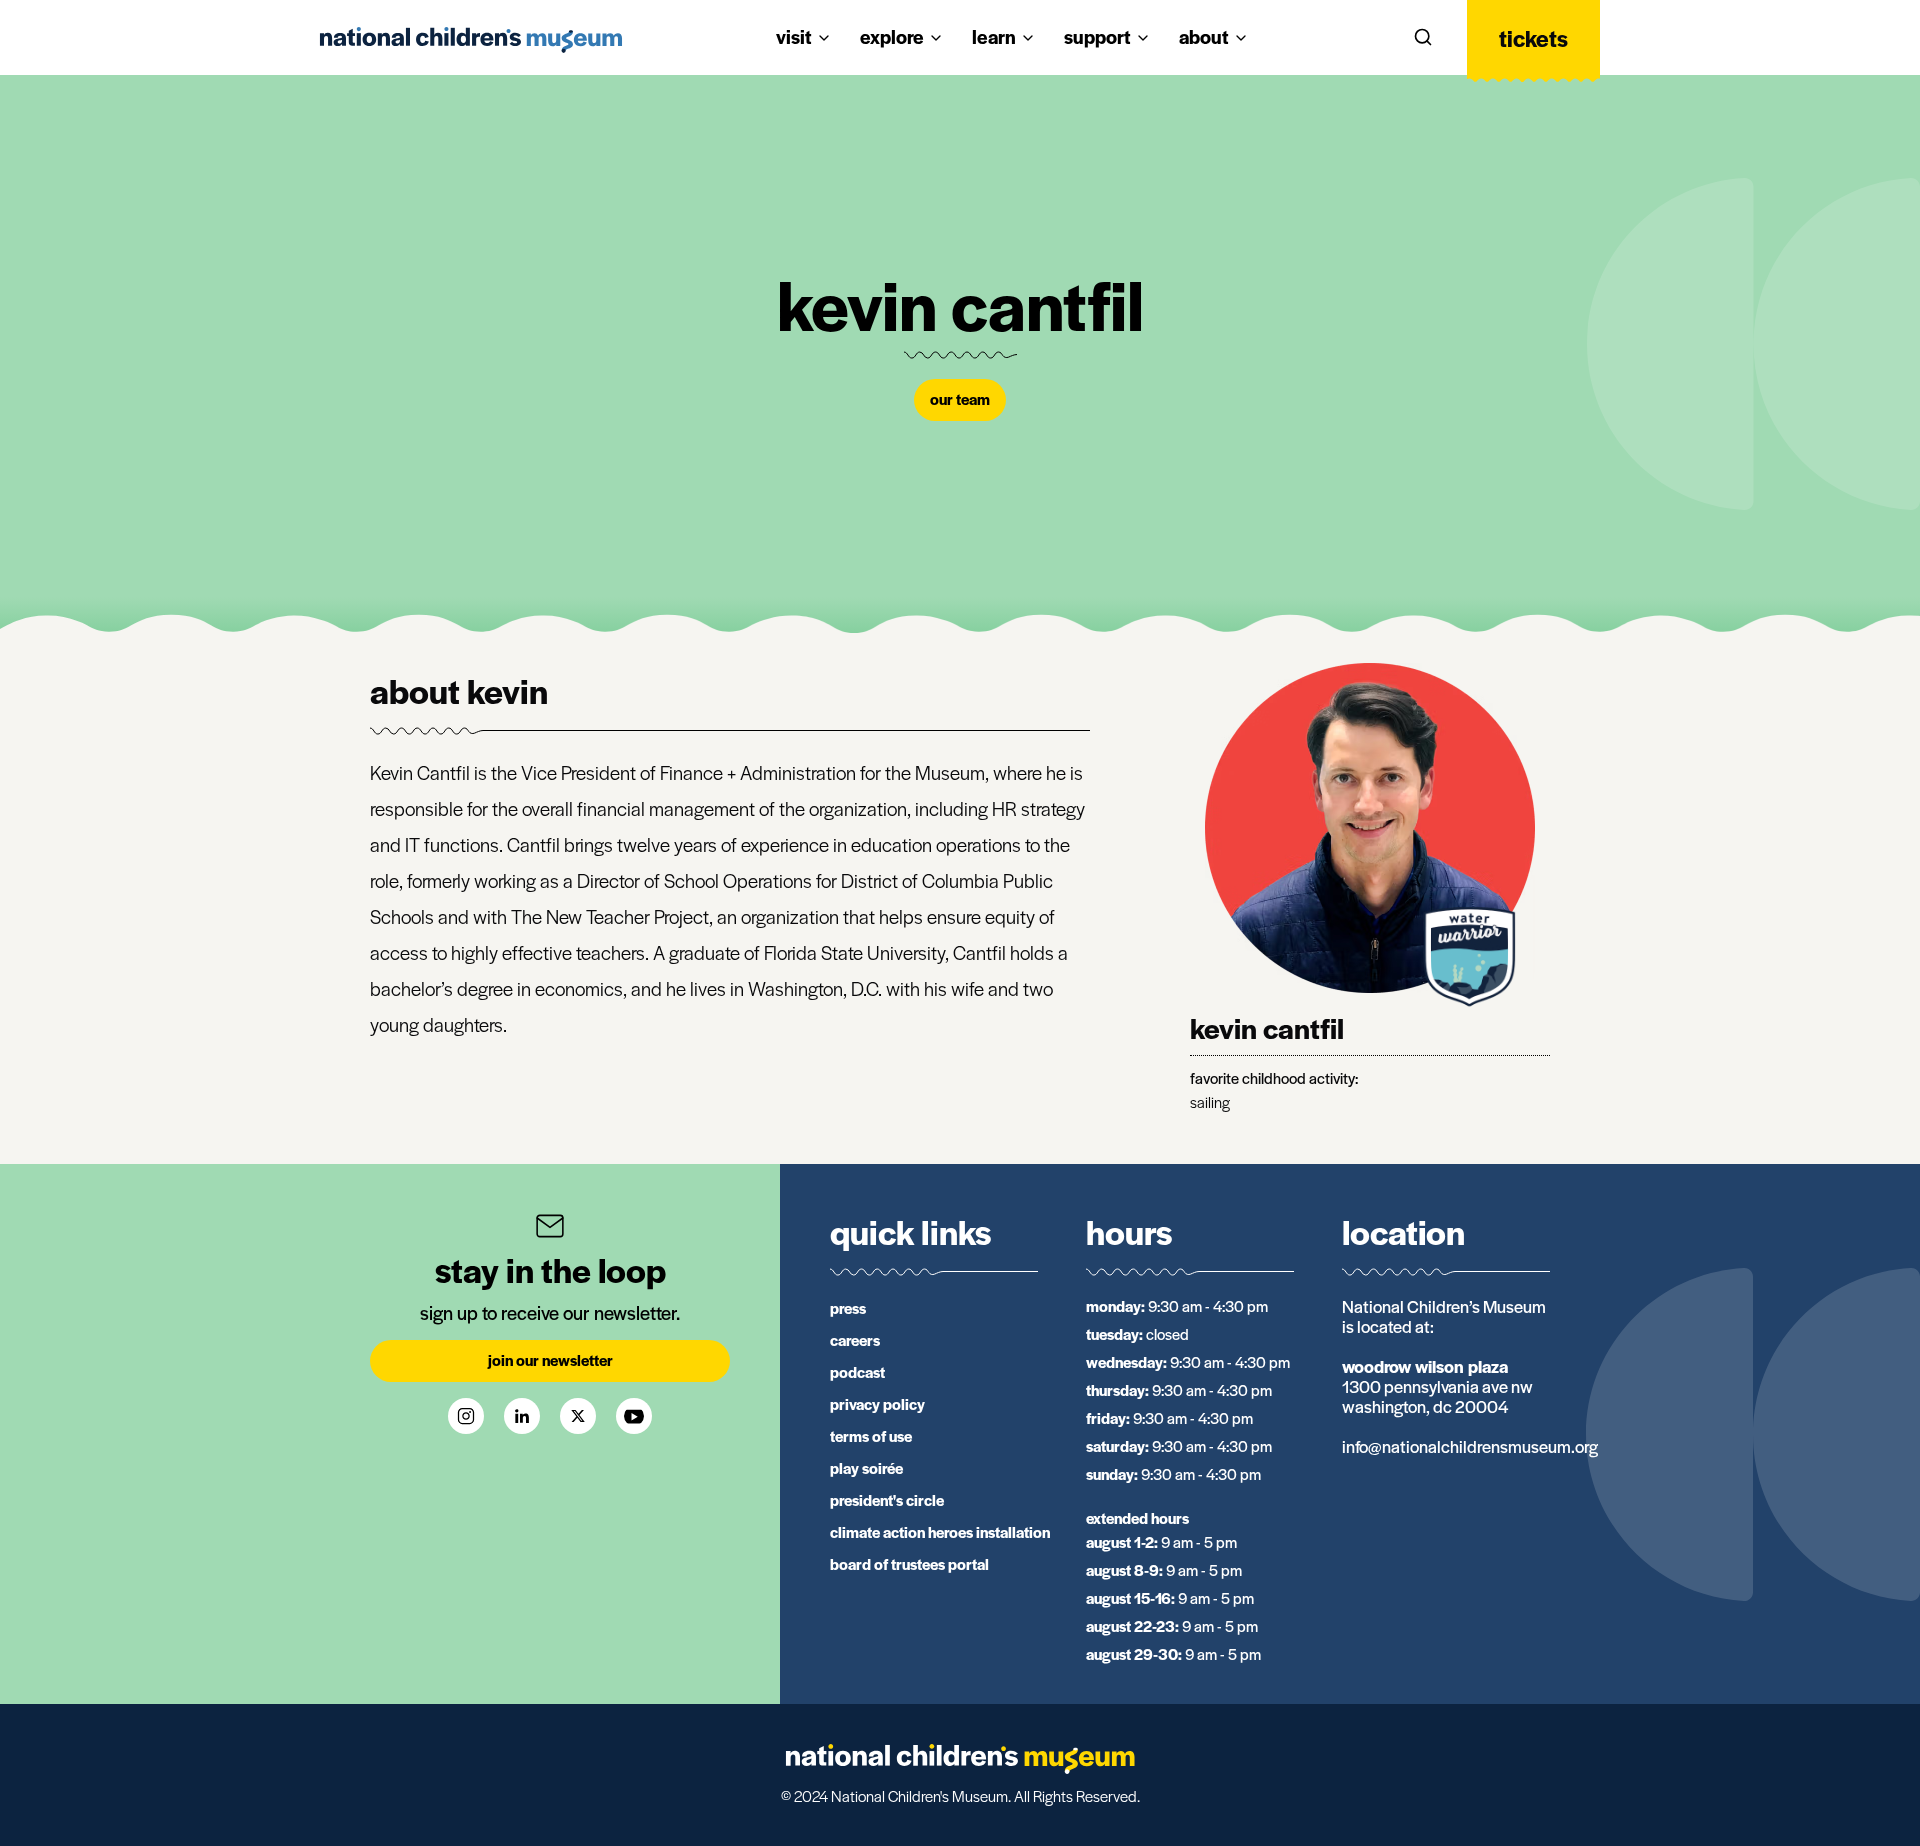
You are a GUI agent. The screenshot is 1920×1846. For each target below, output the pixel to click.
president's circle (887, 1499)
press (848, 1307)
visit (794, 36)
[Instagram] (466, 1416)
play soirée (866, 1467)
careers (855, 1339)
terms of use (871, 1435)
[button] (1423, 38)
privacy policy (877, 1403)
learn (994, 36)
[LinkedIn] (522, 1416)
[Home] (471, 40)
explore (892, 36)
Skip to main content (93, 21)
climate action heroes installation (940, 1531)
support (1097, 36)
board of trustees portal (909, 1563)
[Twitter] (578, 1416)
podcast (857, 1371)
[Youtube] (634, 1416)
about (1204, 36)
